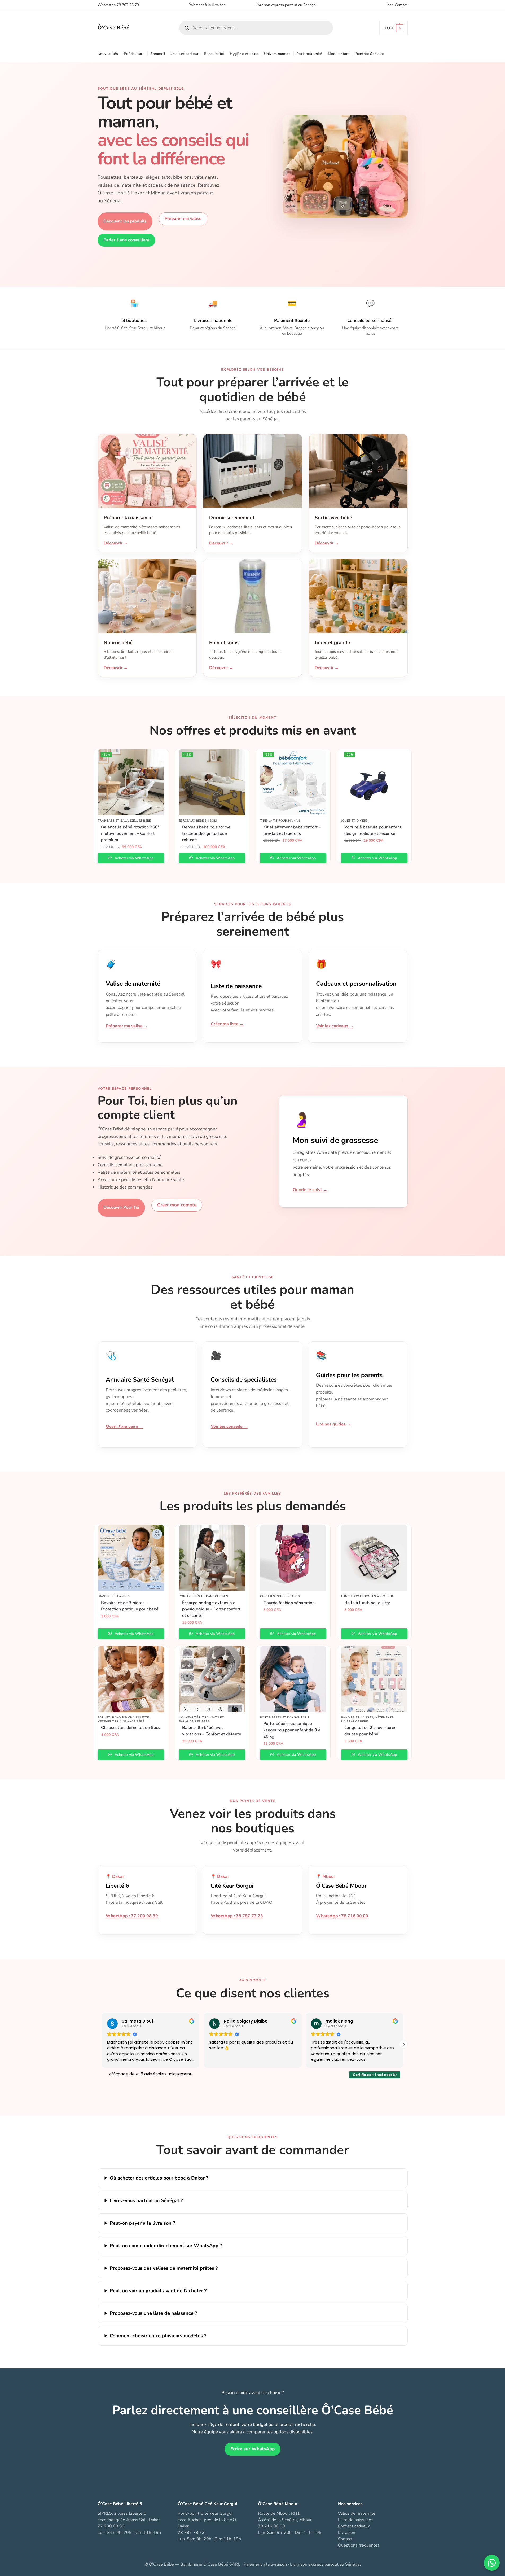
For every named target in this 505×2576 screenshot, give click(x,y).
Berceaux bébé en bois (198, 821)
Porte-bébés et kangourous (204, 1596)
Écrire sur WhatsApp (252, 2449)
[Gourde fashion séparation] (293, 1558)
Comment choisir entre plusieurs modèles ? (158, 2336)
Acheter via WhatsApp (133, 858)
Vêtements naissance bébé (121, 1721)
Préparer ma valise (183, 219)
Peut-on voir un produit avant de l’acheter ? (158, 2291)
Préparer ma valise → (127, 1026)
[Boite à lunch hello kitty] (374, 1558)
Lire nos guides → (333, 1424)
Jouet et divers (355, 821)
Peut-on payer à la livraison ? (142, 2223)
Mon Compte (397, 5)
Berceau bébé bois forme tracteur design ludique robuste (206, 833)
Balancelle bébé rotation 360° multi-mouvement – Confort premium (130, 833)
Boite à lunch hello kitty (367, 1603)
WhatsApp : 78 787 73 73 (237, 1916)
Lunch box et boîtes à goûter (367, 1596)
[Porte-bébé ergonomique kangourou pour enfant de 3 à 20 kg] (293, 1679)
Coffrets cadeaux (354, 2526)
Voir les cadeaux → (335, 1026)
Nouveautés (190, 1717)
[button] (394, 28)
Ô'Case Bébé (113, 28)
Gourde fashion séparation (289, 1603)
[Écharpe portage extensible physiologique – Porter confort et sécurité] (212, 1558)
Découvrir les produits (125, 221)
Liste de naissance (355, 2520)
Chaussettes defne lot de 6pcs (130, 1728)
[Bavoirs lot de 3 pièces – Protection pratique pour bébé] (131, 1558)
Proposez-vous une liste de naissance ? (153, 2313)
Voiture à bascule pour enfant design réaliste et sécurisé (373, 830)
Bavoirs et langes (114, 1596)
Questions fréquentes (359, 2545)
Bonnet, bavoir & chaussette (123, 1717)
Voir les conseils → (229, 1426)
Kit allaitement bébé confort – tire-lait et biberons (292, 830)
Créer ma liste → (227, 1024)
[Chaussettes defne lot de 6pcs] (131, 1679)
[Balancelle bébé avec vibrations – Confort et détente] (212, 1679)
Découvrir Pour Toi (121, 1207)
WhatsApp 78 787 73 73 (118, 5)
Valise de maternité (357, 2513)
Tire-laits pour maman (280, 821)
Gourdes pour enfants (280, 1596)
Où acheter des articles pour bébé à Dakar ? (159, 2178)
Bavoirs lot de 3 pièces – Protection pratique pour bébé (130, 1606)
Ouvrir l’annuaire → (125, 1426)
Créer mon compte (177, 1205)
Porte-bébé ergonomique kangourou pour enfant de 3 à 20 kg (292, 1730)
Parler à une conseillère (126, 240)
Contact (345, 2539)
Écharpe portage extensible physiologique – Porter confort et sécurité (211, 1609)
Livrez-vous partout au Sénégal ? (146, 2200)
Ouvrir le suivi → (310, 1190)
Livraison (347, 2533)
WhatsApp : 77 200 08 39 (132, 1916)
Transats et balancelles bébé (124, 821)
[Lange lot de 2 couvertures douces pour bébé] (374, 1679)
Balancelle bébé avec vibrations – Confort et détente (212, 1731)
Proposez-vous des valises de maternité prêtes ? (164, 2268)
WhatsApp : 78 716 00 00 (342, 1916)
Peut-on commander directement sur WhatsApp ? (166, 2246)
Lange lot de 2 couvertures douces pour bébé (370, 1731)
